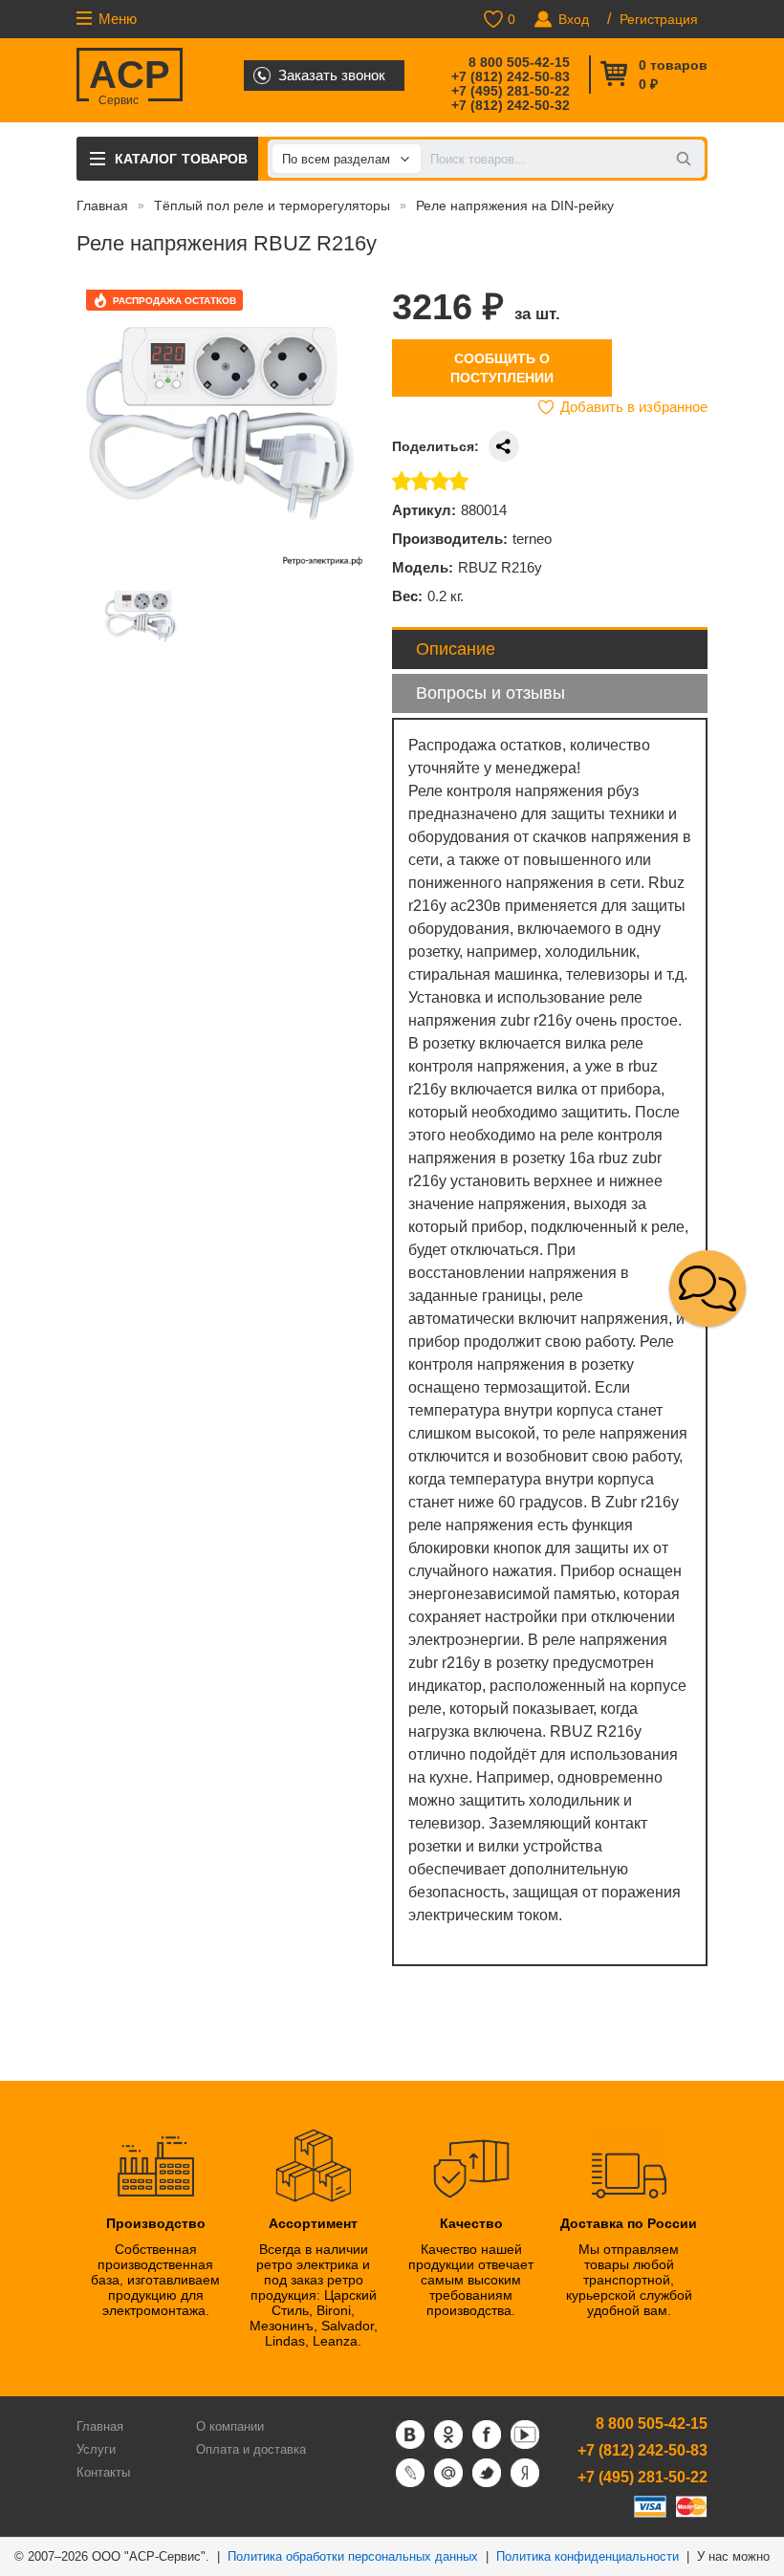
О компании (230, 2426)
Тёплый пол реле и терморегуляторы (272, 206)
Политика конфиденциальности (588, 2556)
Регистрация (659, 19)
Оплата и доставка (251, 2449)
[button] (708, 1288)
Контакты (103, 2472)
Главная (102, 206)
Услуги (96, 2449)
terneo (532, 539)
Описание (456, 649)
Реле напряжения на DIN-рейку (515, 206)
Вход (574, 19)
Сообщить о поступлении (502, 368)
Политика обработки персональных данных (353, 2556)
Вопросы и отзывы (490, 693)
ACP (130, 77)
